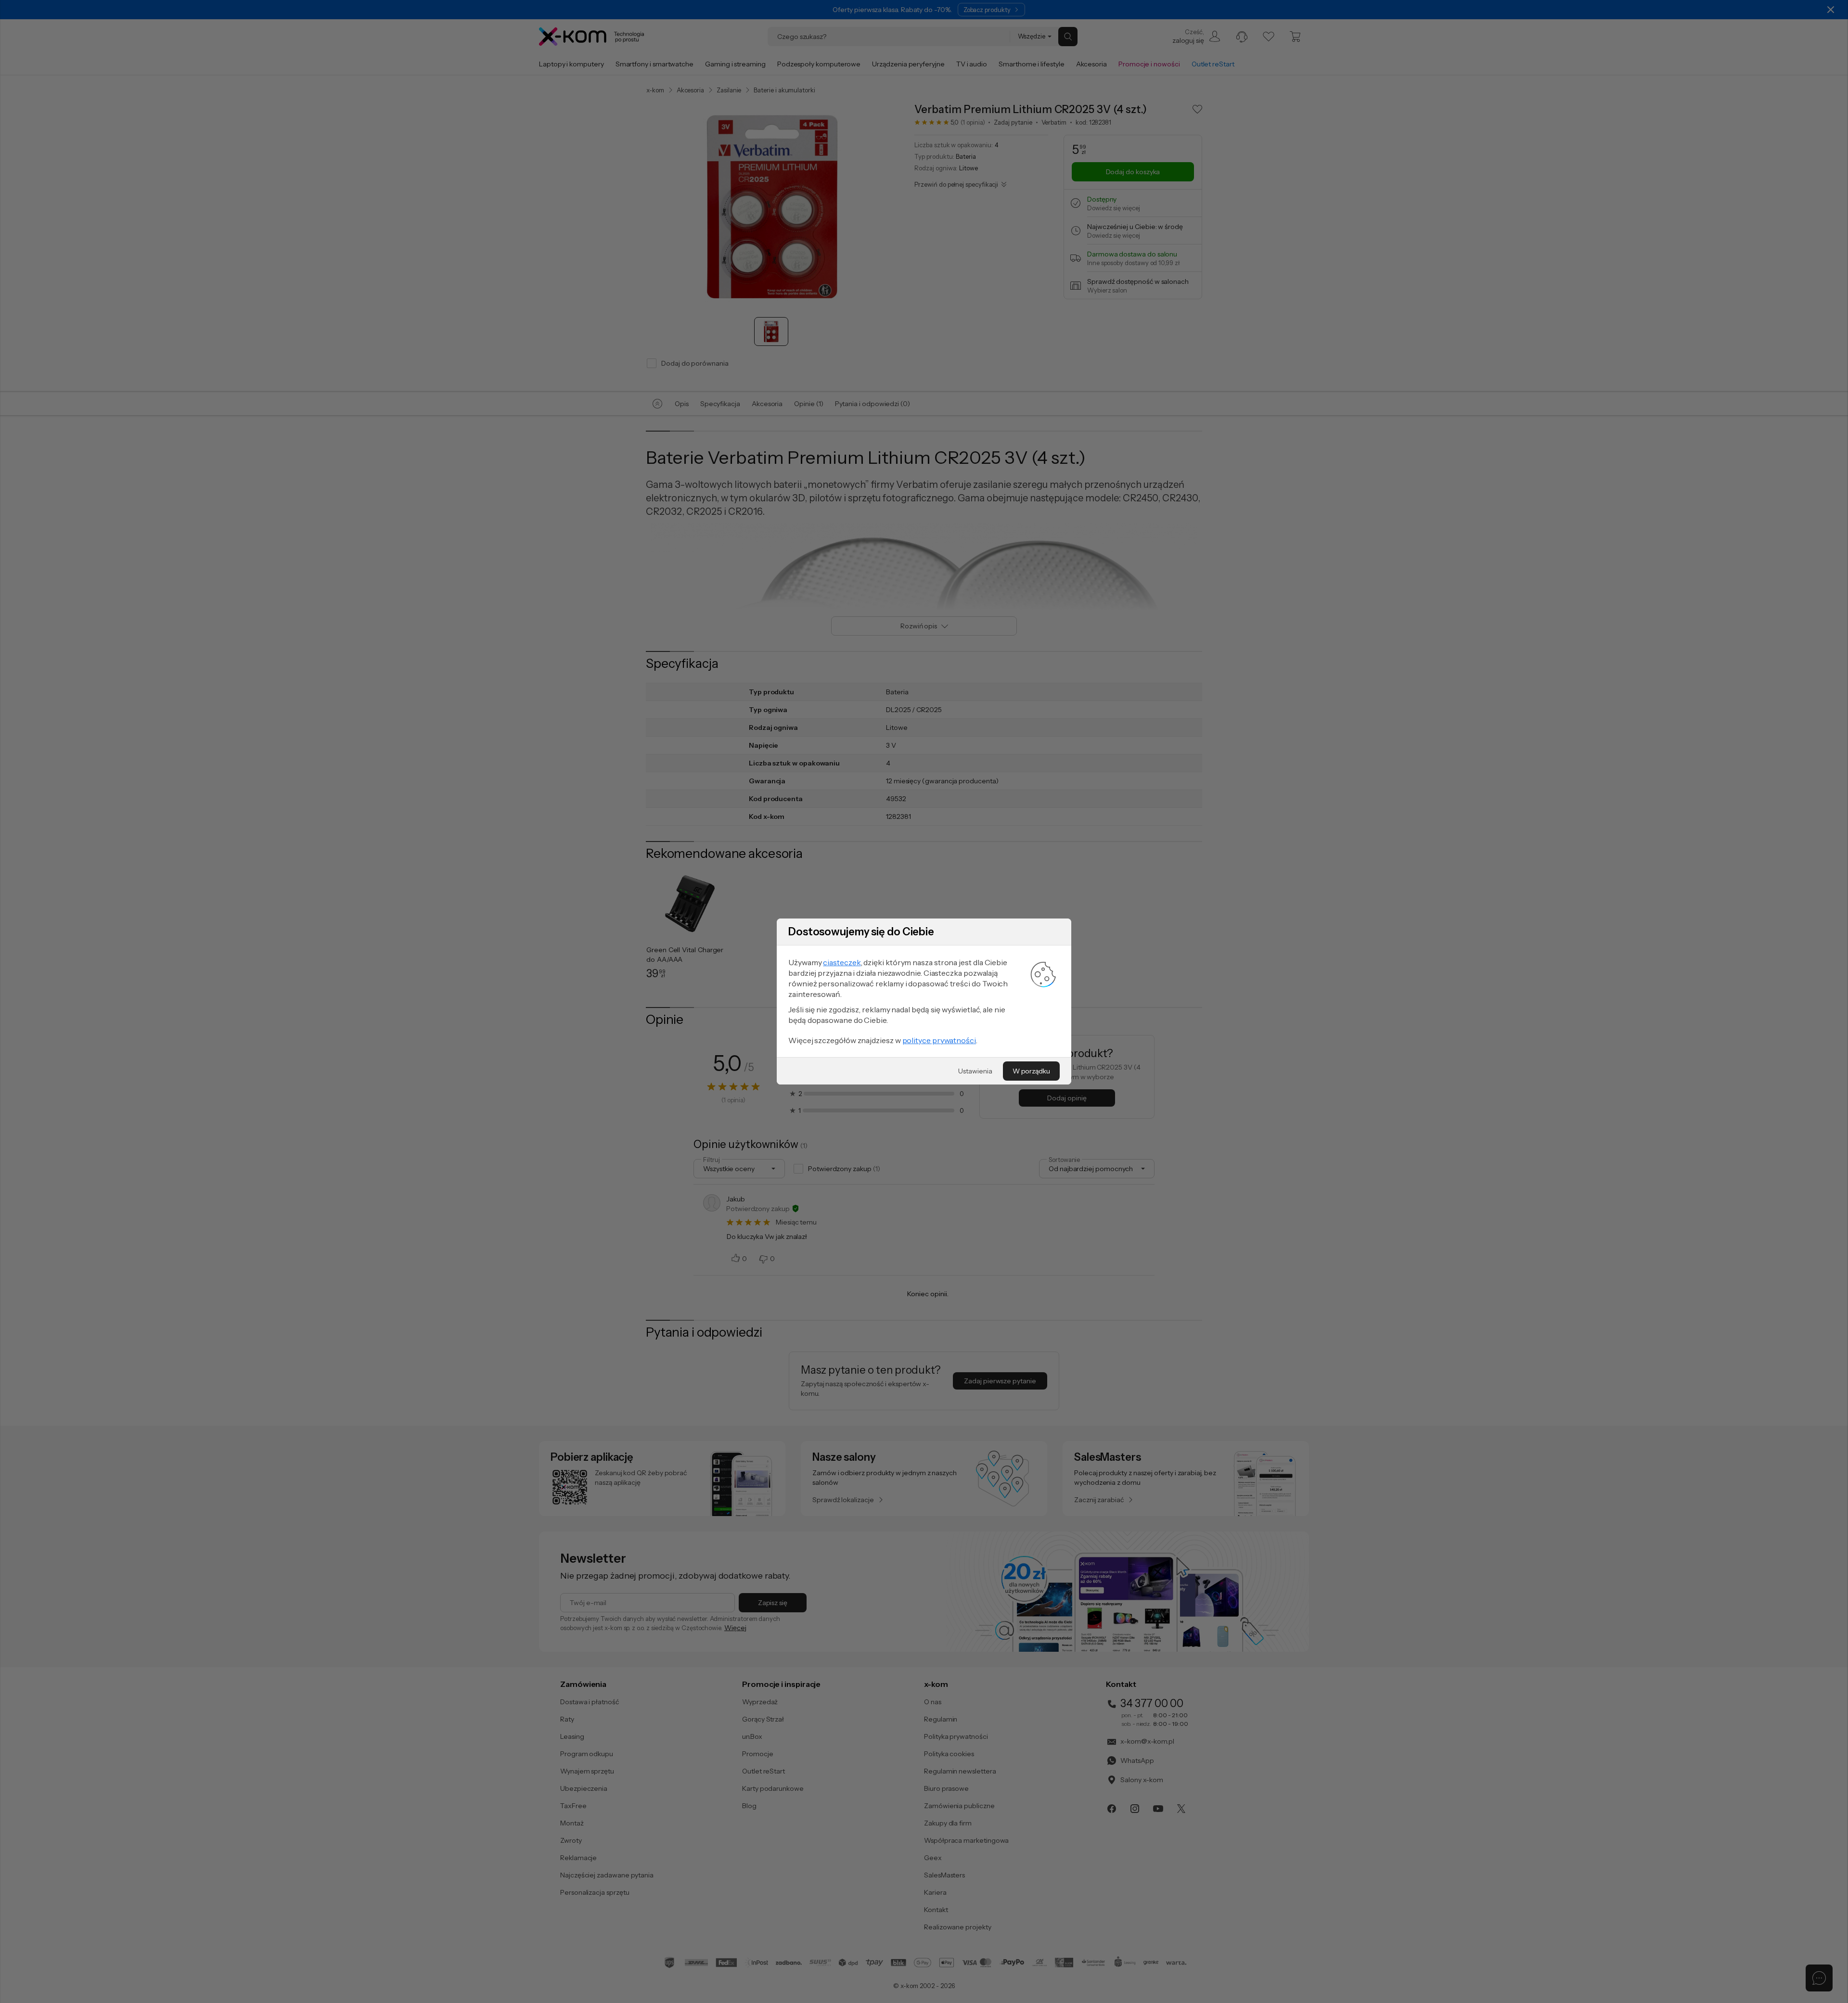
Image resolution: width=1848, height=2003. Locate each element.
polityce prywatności (939, 1040)
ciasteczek (842, 962)
